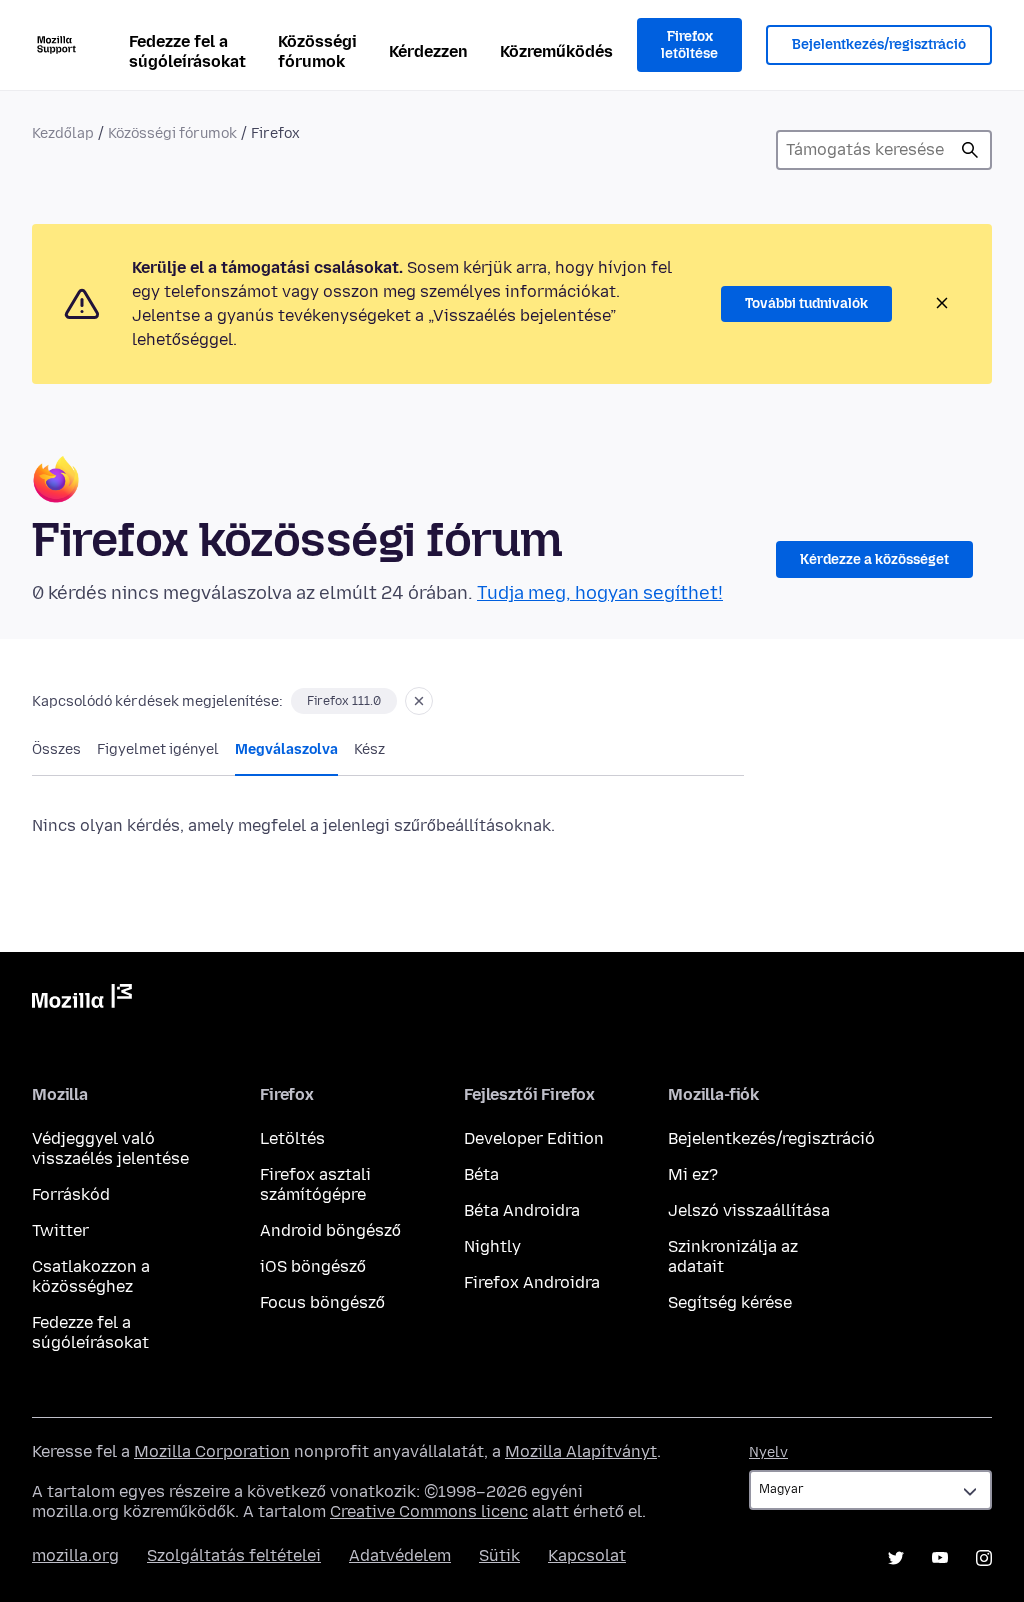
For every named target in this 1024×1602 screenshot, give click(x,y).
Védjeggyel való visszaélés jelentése (110, 1148)
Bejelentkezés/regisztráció (879, 44)
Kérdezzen (428, 51)
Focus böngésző (322, 1302)
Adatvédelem (400, 1555)
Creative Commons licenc (429, 1511)
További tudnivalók (806, 303)
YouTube (940, 1558)
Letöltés (292, 1138)
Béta (481, 1174)
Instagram (984, 1558)
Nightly (492, 1246)
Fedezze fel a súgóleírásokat (187, 51)
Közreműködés (556, 51)
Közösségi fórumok (317, 51)
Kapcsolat (587, 1555)
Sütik (499, 1555)
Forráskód (71, 1194)
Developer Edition (534, 1138)
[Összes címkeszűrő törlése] (419, 701)
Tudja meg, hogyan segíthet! (600, 593)
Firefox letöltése (689, 45)
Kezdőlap (63, 133)
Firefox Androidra (532, 1282)
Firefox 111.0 (344, 701)
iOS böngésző (313, 1266)
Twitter (60, 1230)
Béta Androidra (522, 1210)
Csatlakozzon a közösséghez (91, 1276)
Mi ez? (693, 1174)
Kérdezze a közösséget (874, 559)
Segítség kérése (730, 1302)
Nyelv (768, 1452)
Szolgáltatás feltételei (234, 1555)
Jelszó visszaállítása (749, 1210)
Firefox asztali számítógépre (315, 1184)
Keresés (970, 150)
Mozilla (82, 1000)
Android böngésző (330, 1230)
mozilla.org (75, 1555)
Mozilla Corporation (212, 1451)
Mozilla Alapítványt (581, 1451)
